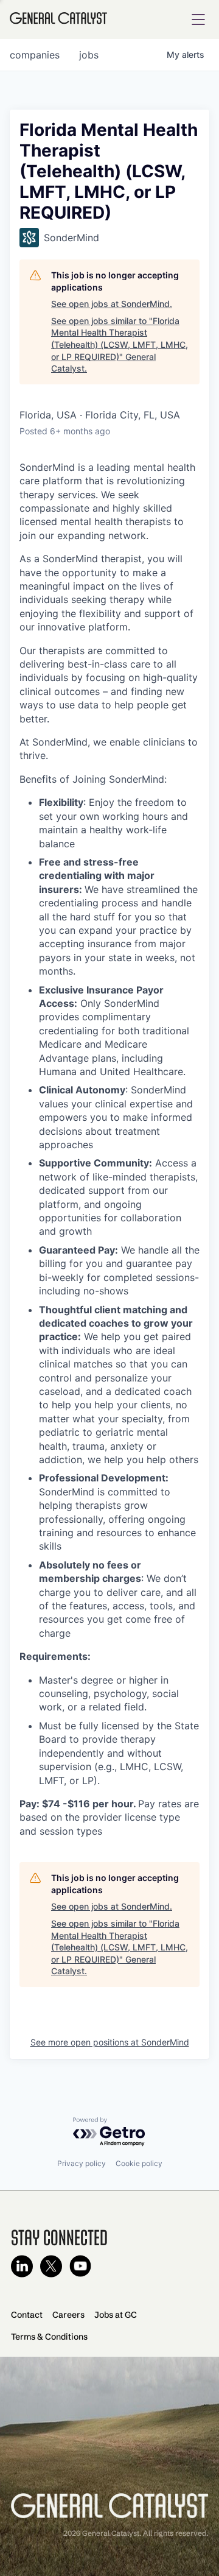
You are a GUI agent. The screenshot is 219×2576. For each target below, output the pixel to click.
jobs (89, 55)
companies (35, 55)
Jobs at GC (116, 2315)
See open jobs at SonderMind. (112, 304)
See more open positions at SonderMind (110, 2042)
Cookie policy (139, 2163)
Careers (68, 2315)
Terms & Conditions (49, 2337)
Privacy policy (82, 2163)
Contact (27, 2315)
